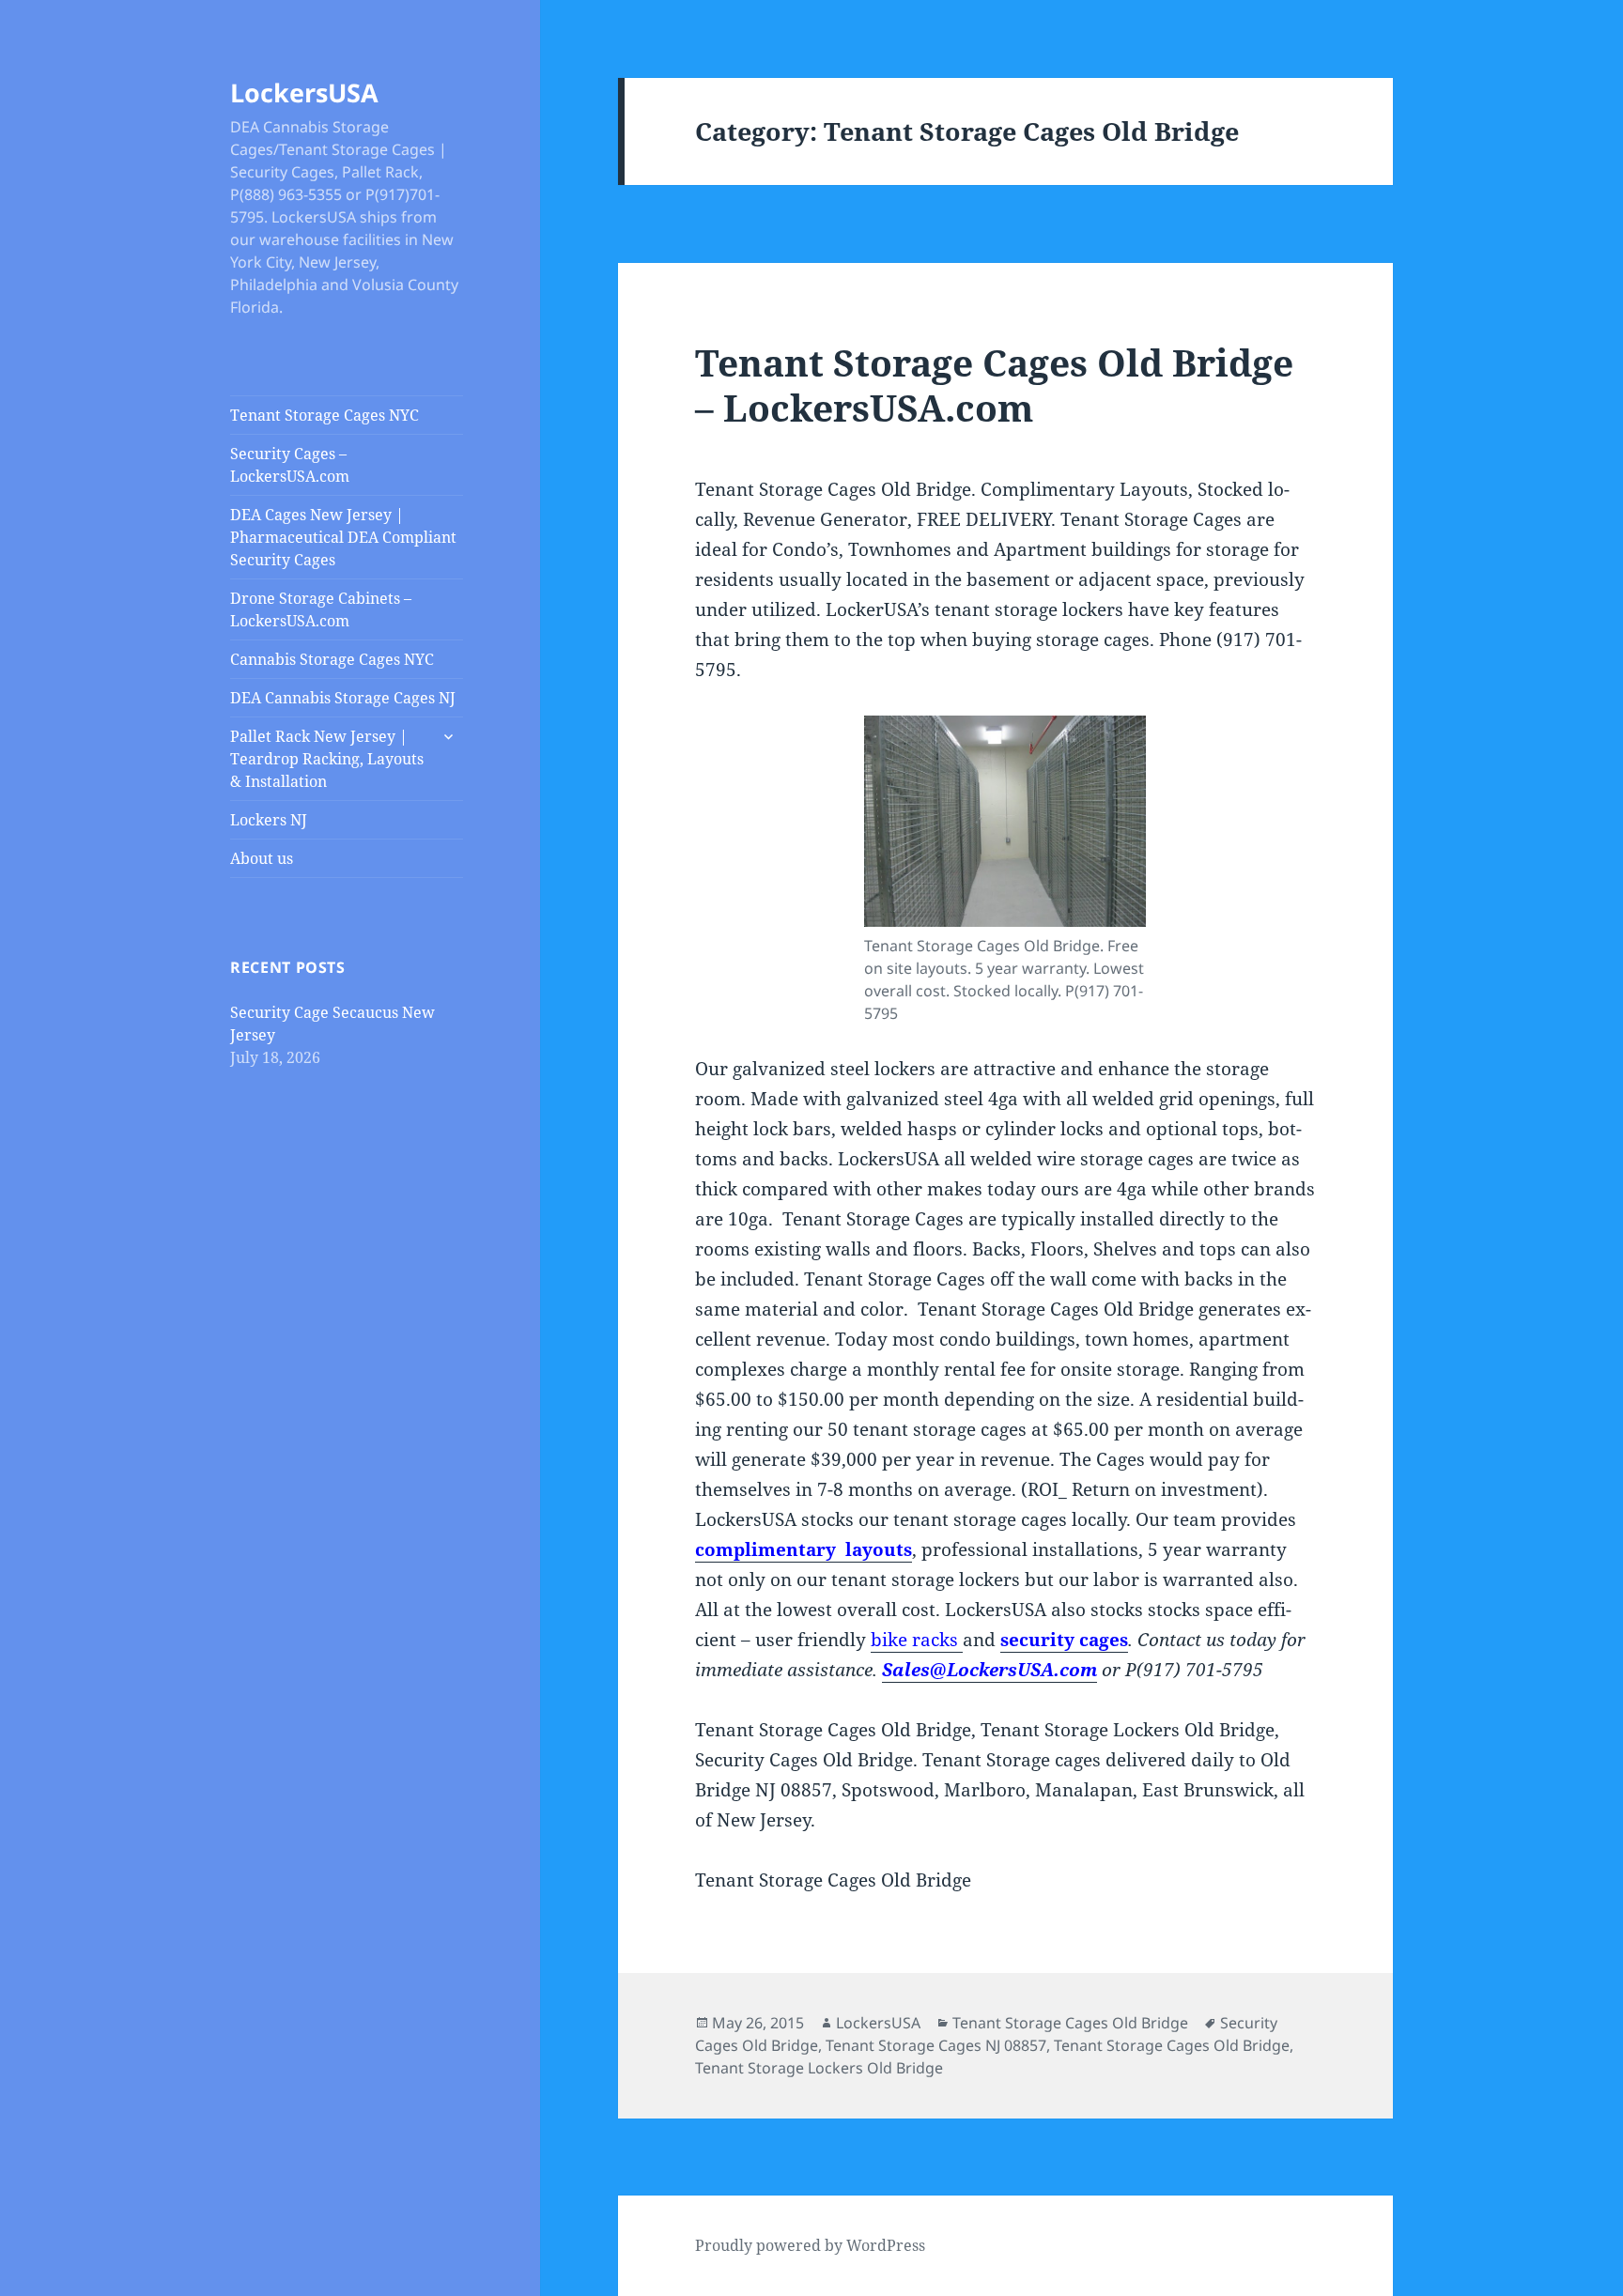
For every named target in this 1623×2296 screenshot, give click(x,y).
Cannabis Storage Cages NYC (332, 659)
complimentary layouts (804, 1549)
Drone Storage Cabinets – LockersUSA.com (321, 609)
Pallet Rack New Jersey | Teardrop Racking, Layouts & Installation (327, 759)
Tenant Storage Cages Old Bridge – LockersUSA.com (994, 385)
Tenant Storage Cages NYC (325, 415)
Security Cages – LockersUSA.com (290, 465)
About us (262, 858)
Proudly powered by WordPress (810, 2245)
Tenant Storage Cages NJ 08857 (936, 2045)
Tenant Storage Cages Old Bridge (1070, 2023)
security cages (1064, 1640)
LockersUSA (304, 92)
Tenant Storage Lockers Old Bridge (819, 2068)
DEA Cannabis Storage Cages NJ (343, 698)
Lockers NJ (269, 820)
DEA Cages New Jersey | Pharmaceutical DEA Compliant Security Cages (343, 537)
